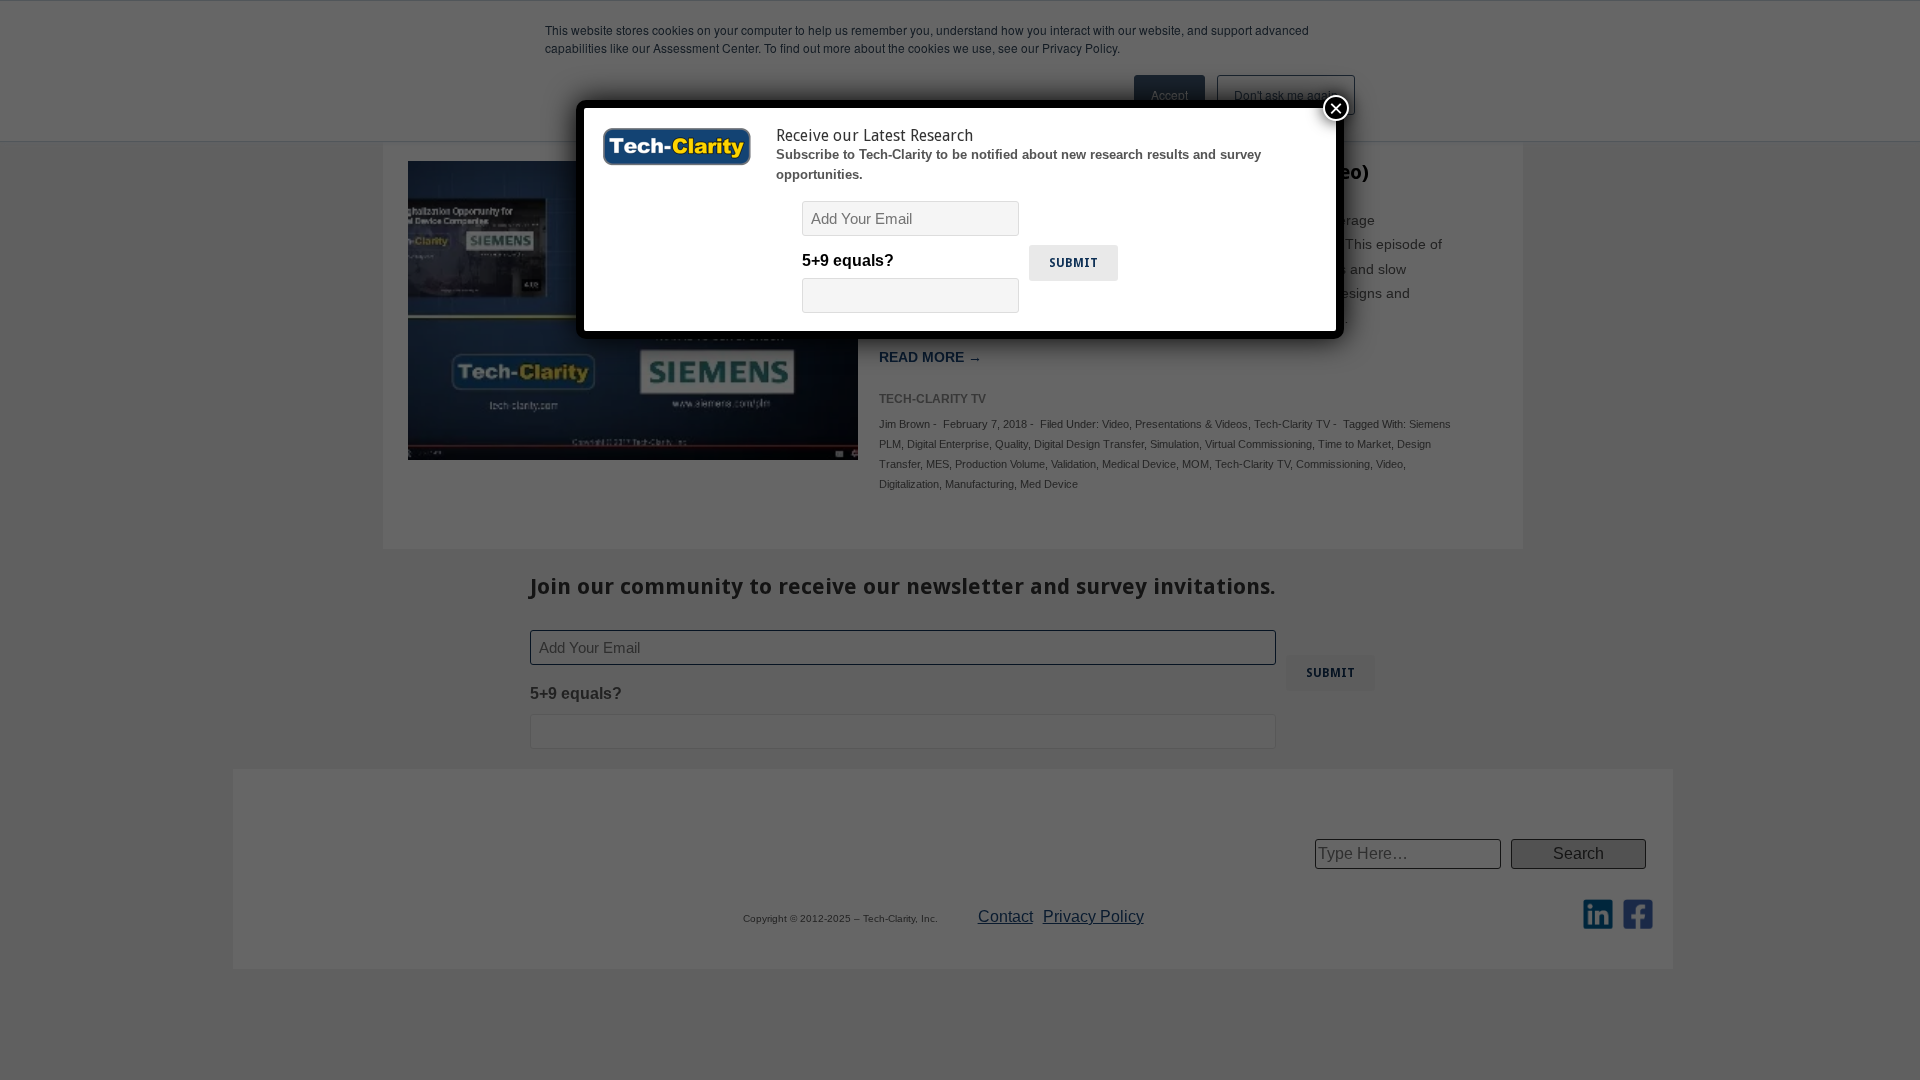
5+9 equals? (848, 260)
